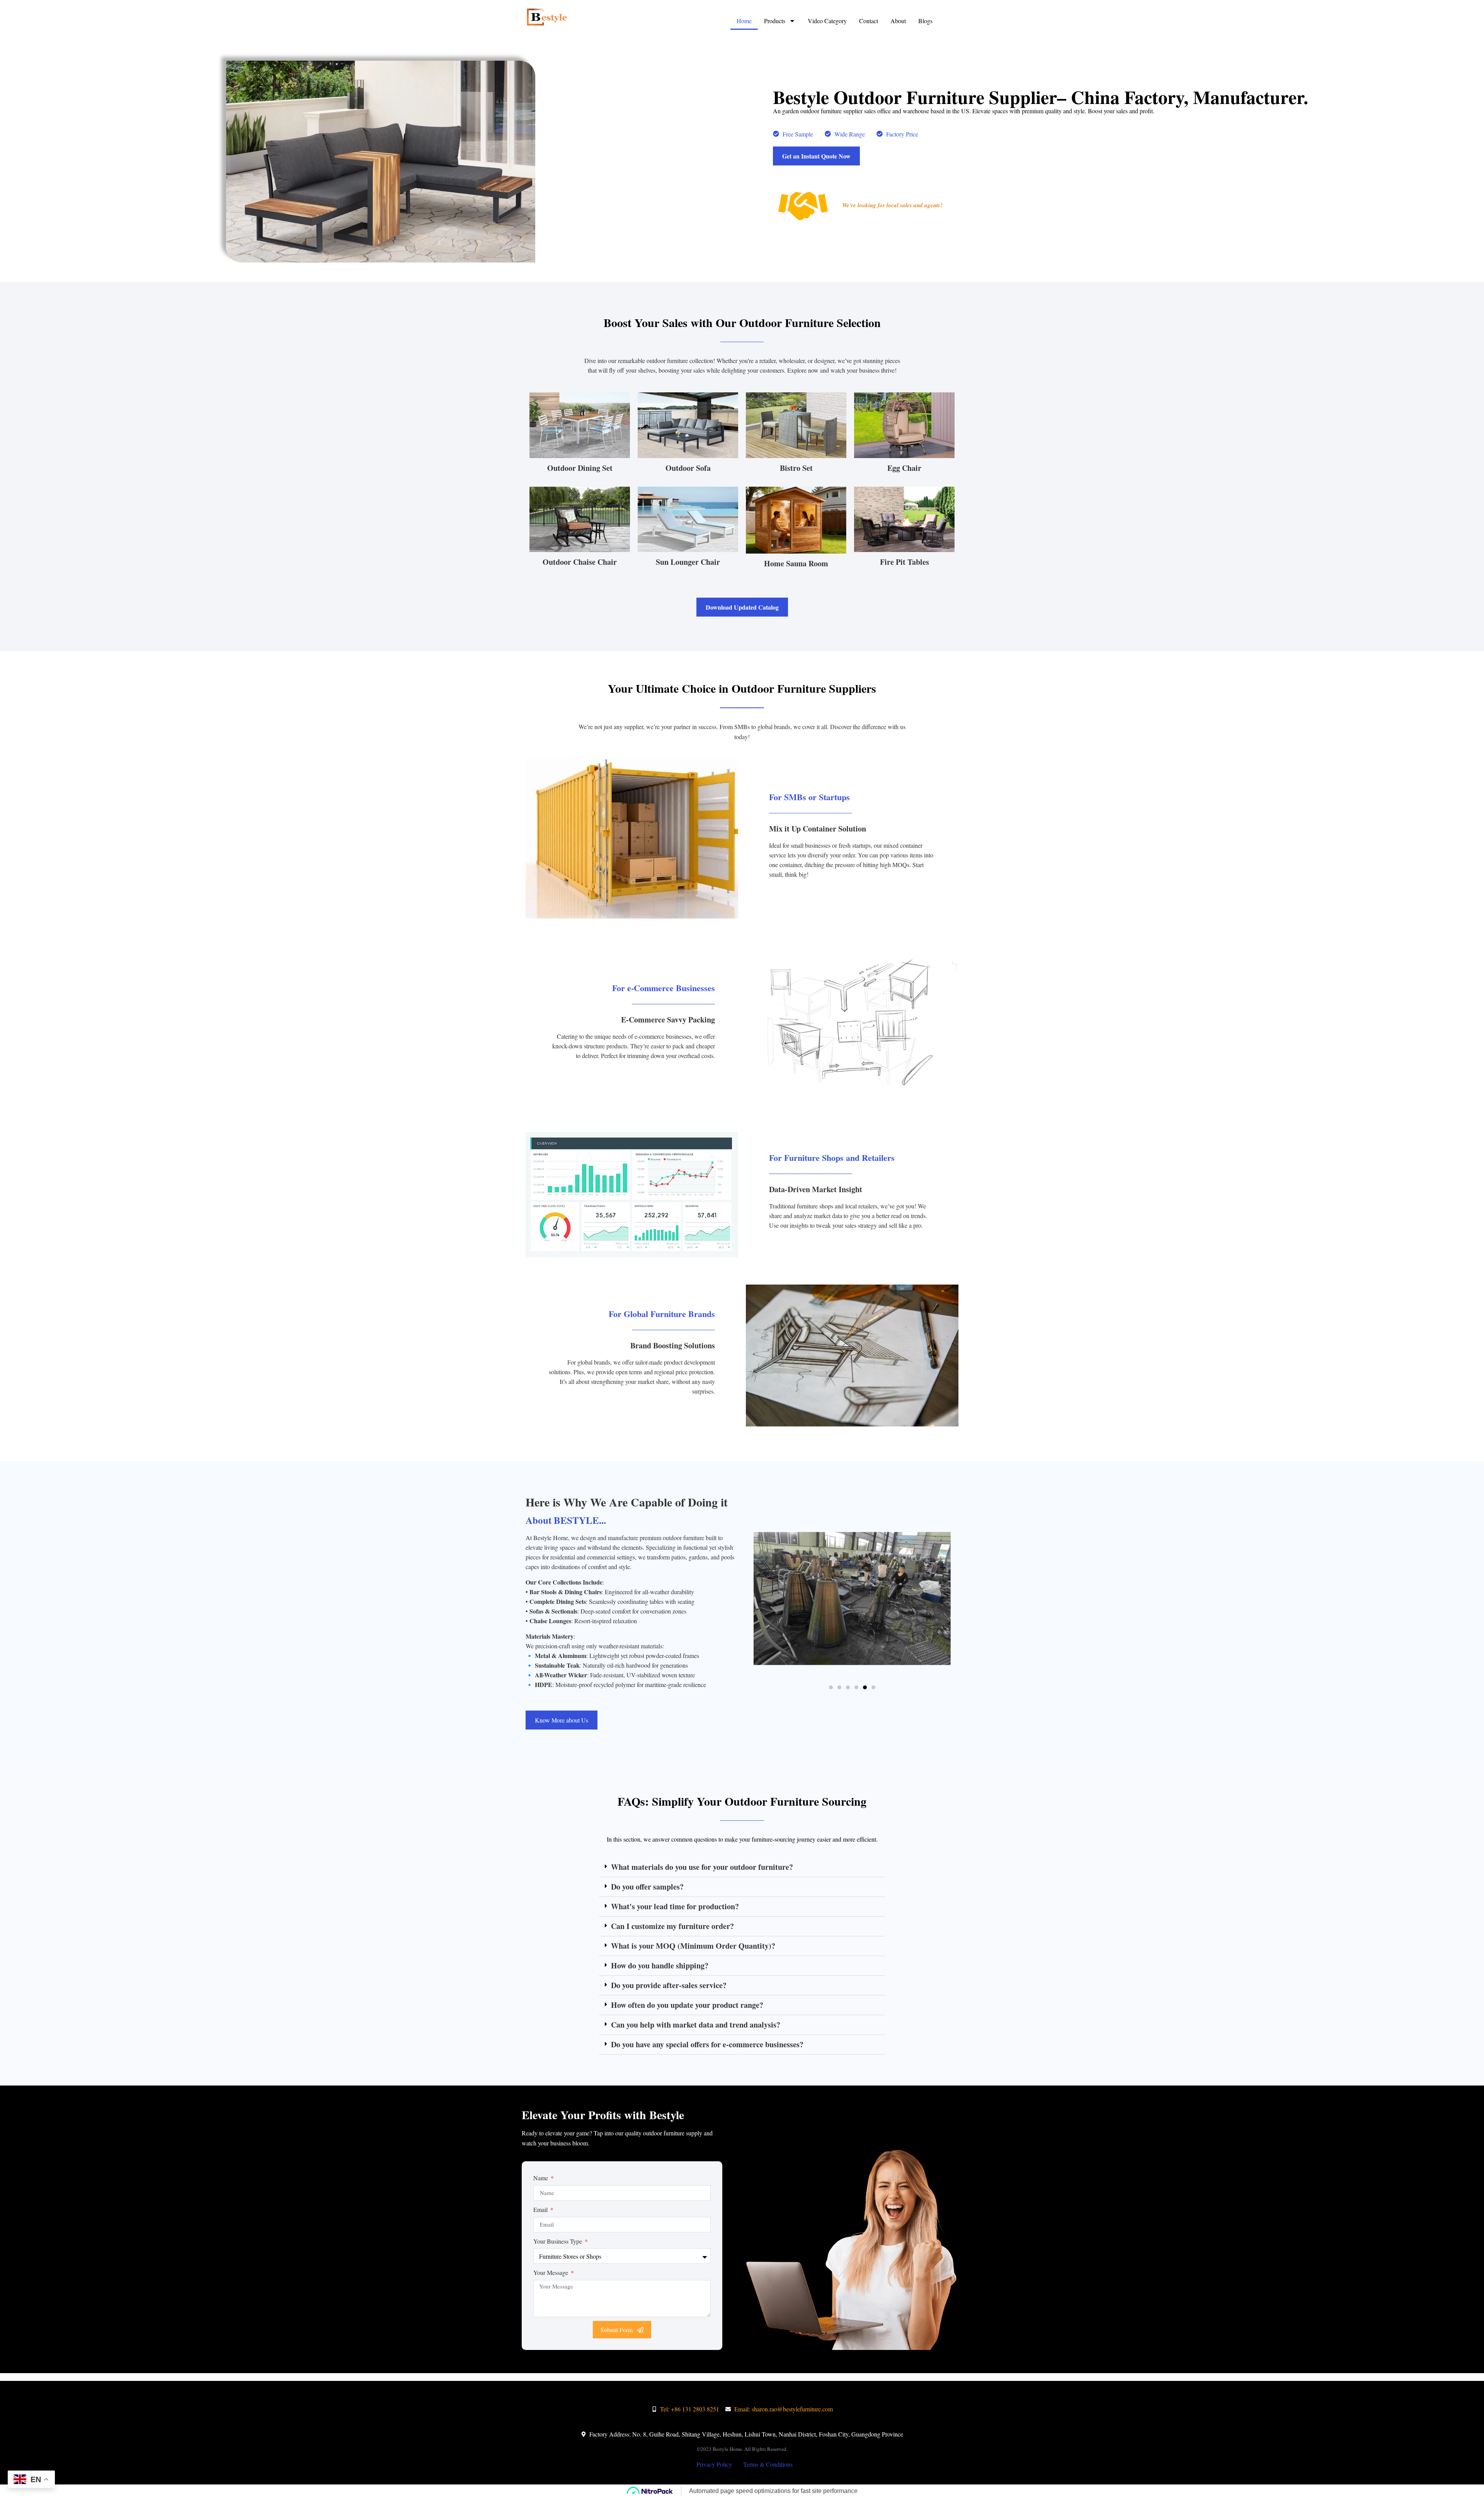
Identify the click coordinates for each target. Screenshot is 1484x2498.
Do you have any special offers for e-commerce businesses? (707, 2044)
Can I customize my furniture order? (672, 1926)
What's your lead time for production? (675, 1906)
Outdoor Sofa (688, 468)
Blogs (925, 21)
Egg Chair (904, 468)
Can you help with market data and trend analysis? (696, 2025)
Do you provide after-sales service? (669, 1985)
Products (775, 21)
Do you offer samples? (647, 1887)
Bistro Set (796, 468)
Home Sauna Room (796, 563)
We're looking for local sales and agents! (892, 205)
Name (541, 2178)
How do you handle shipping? (660, 1966)
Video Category (827, 21)
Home (744, 21)
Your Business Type (558, 2241)
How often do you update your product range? (687, 2005)
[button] (831, 1687)
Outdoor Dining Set (580, 468)
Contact (869, 21)
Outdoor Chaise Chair (580, 562)
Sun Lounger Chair (688, 562)
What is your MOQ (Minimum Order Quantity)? (693, 1946)
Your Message (551, 2272)
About (898, 21)
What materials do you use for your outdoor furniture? (702, 1867)
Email (541, 2209)
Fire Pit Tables (905, 562)
